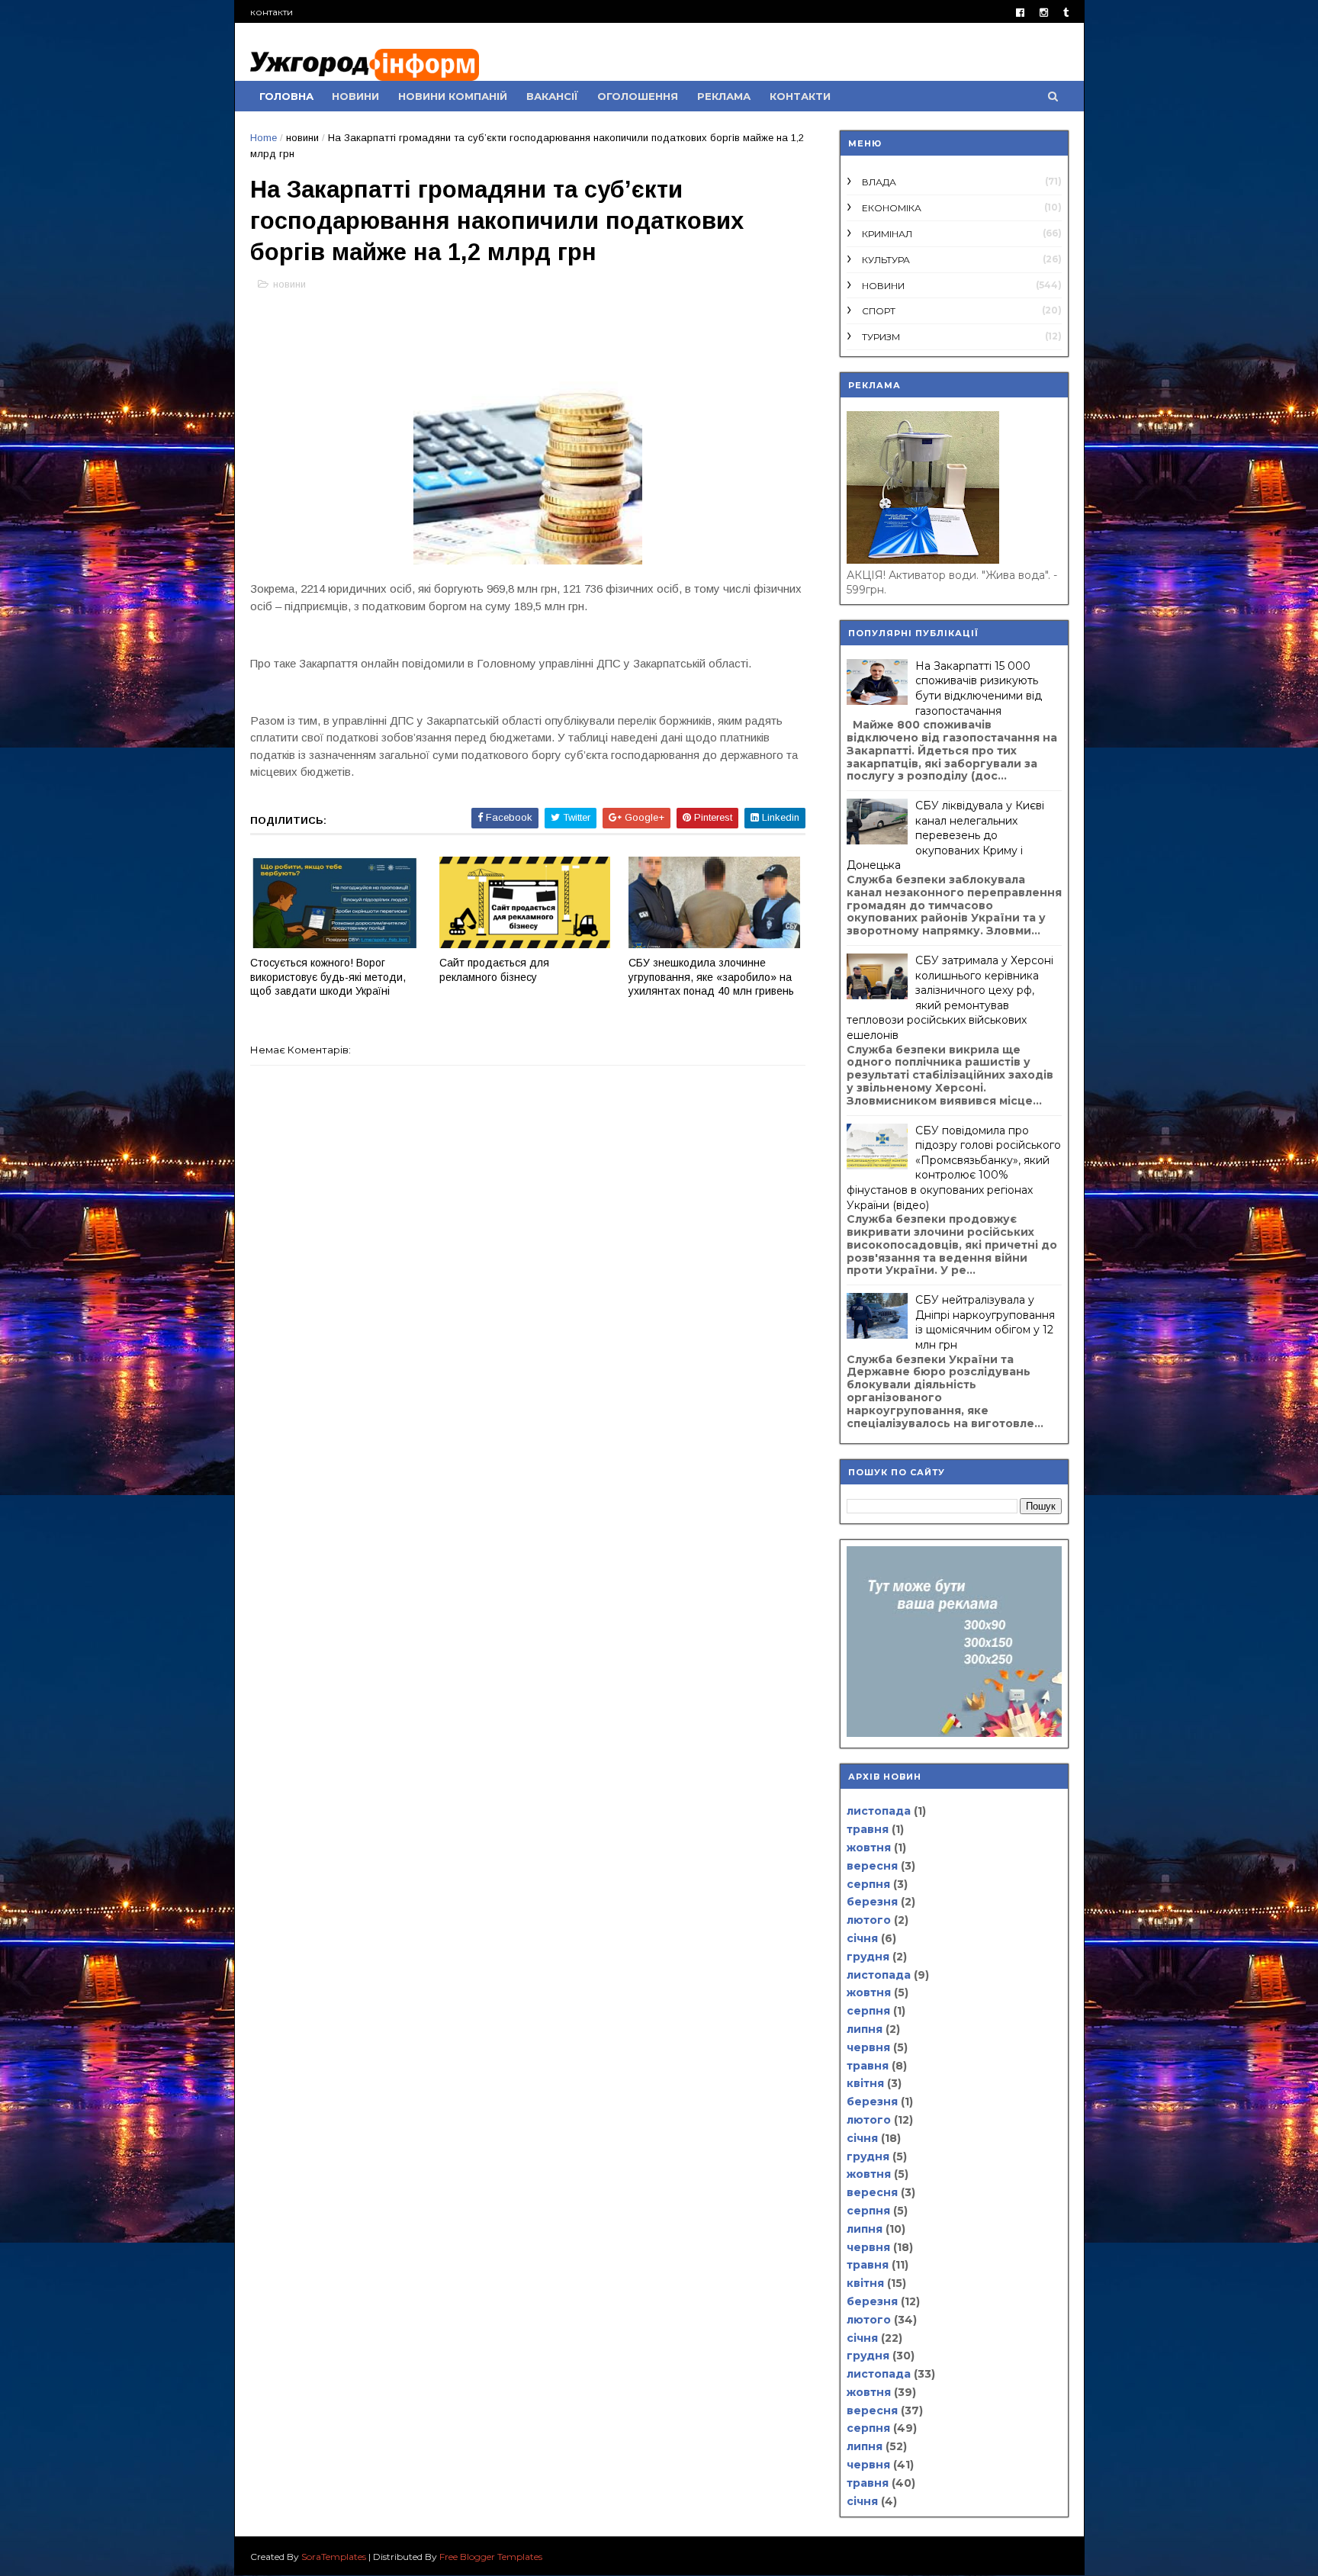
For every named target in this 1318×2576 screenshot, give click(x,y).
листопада (879, 1811)
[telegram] (1066, 13)
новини (355, 96)
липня (865, 2029)
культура (886, 260)
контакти (272, 12)
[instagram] (1044, 13)
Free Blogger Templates (491, 2557)
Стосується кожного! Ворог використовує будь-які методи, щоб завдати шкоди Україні (328, 977)
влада (879, 182)
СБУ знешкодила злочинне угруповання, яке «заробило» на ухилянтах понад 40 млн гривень (711, 977)
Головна (286, 96)
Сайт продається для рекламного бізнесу (494, 970)
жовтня (869, 1848)
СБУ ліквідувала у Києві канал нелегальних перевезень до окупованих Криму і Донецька (945, 835)
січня (862, 1938)
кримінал (887, 234)
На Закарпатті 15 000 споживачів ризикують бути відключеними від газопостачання (979, 688)
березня (872, 1902)
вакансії (552, 96)
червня (868, 2047)
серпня (868, 1884)
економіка (892, 208)
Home (264, 138)
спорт (879, 311)
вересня (872, 1866)
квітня (865, 2083)
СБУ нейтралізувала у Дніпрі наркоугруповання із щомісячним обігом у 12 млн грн (985, 1322)
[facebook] (1020, 13)
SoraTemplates (334, 2557)
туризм (881, 337)
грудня (868, 1957)
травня (868, 1829)
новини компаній (453, 96)
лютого (869, 1920)
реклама (724, 96)
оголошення (638, 96)
